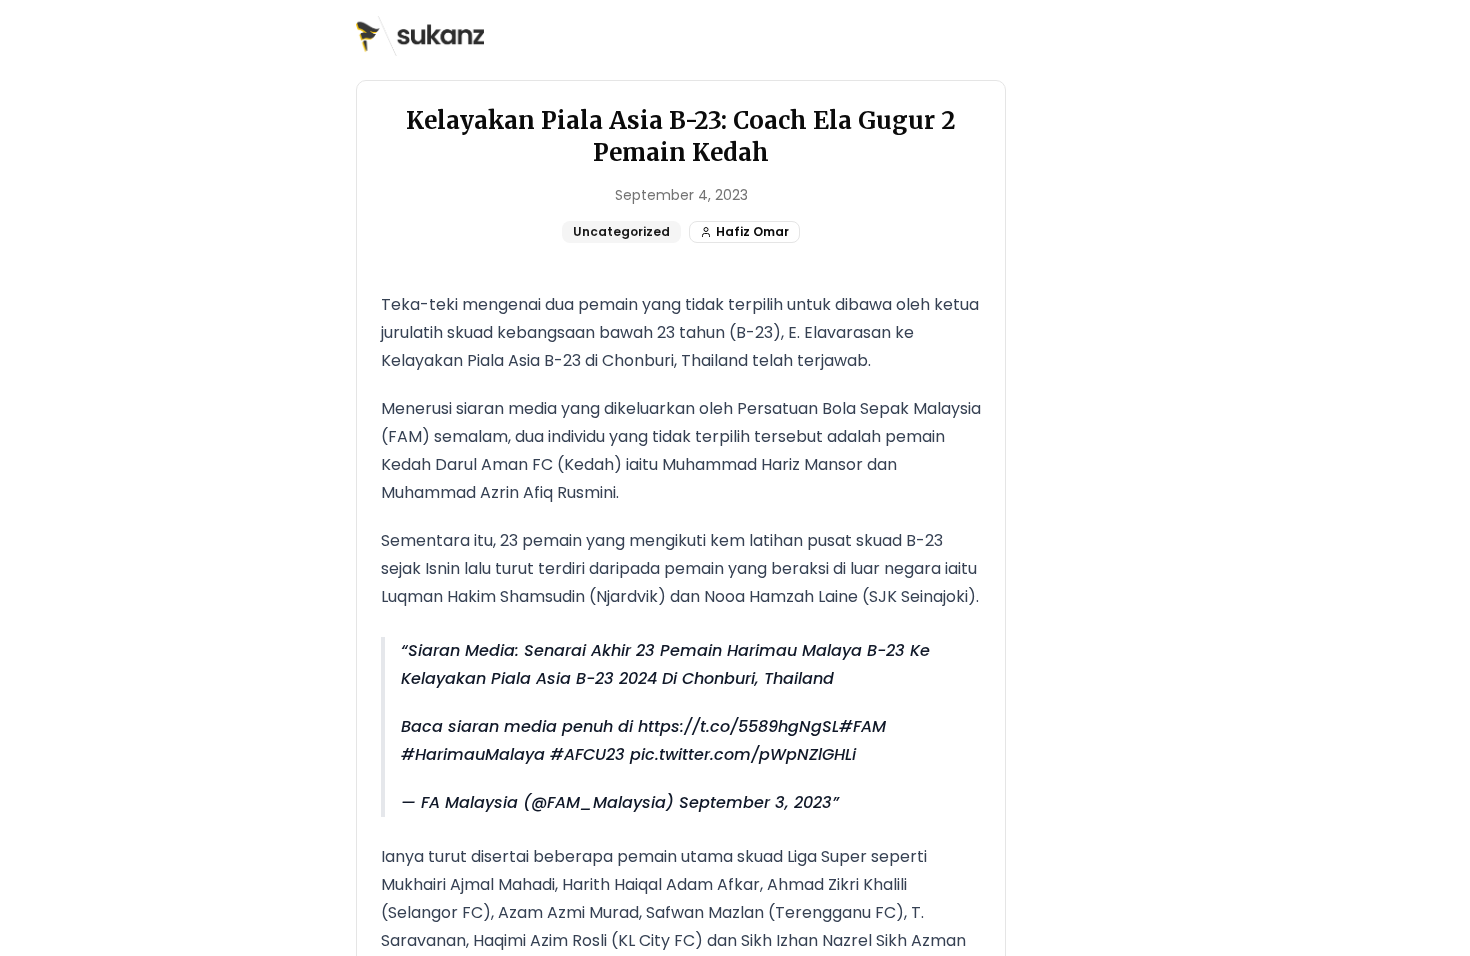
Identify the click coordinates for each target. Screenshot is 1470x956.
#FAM (862, 726)
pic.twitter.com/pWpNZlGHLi (743, 754)
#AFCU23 (587, 754)
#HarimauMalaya (473, 754)
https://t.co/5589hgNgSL (738, 726)
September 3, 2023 (755, 802)
